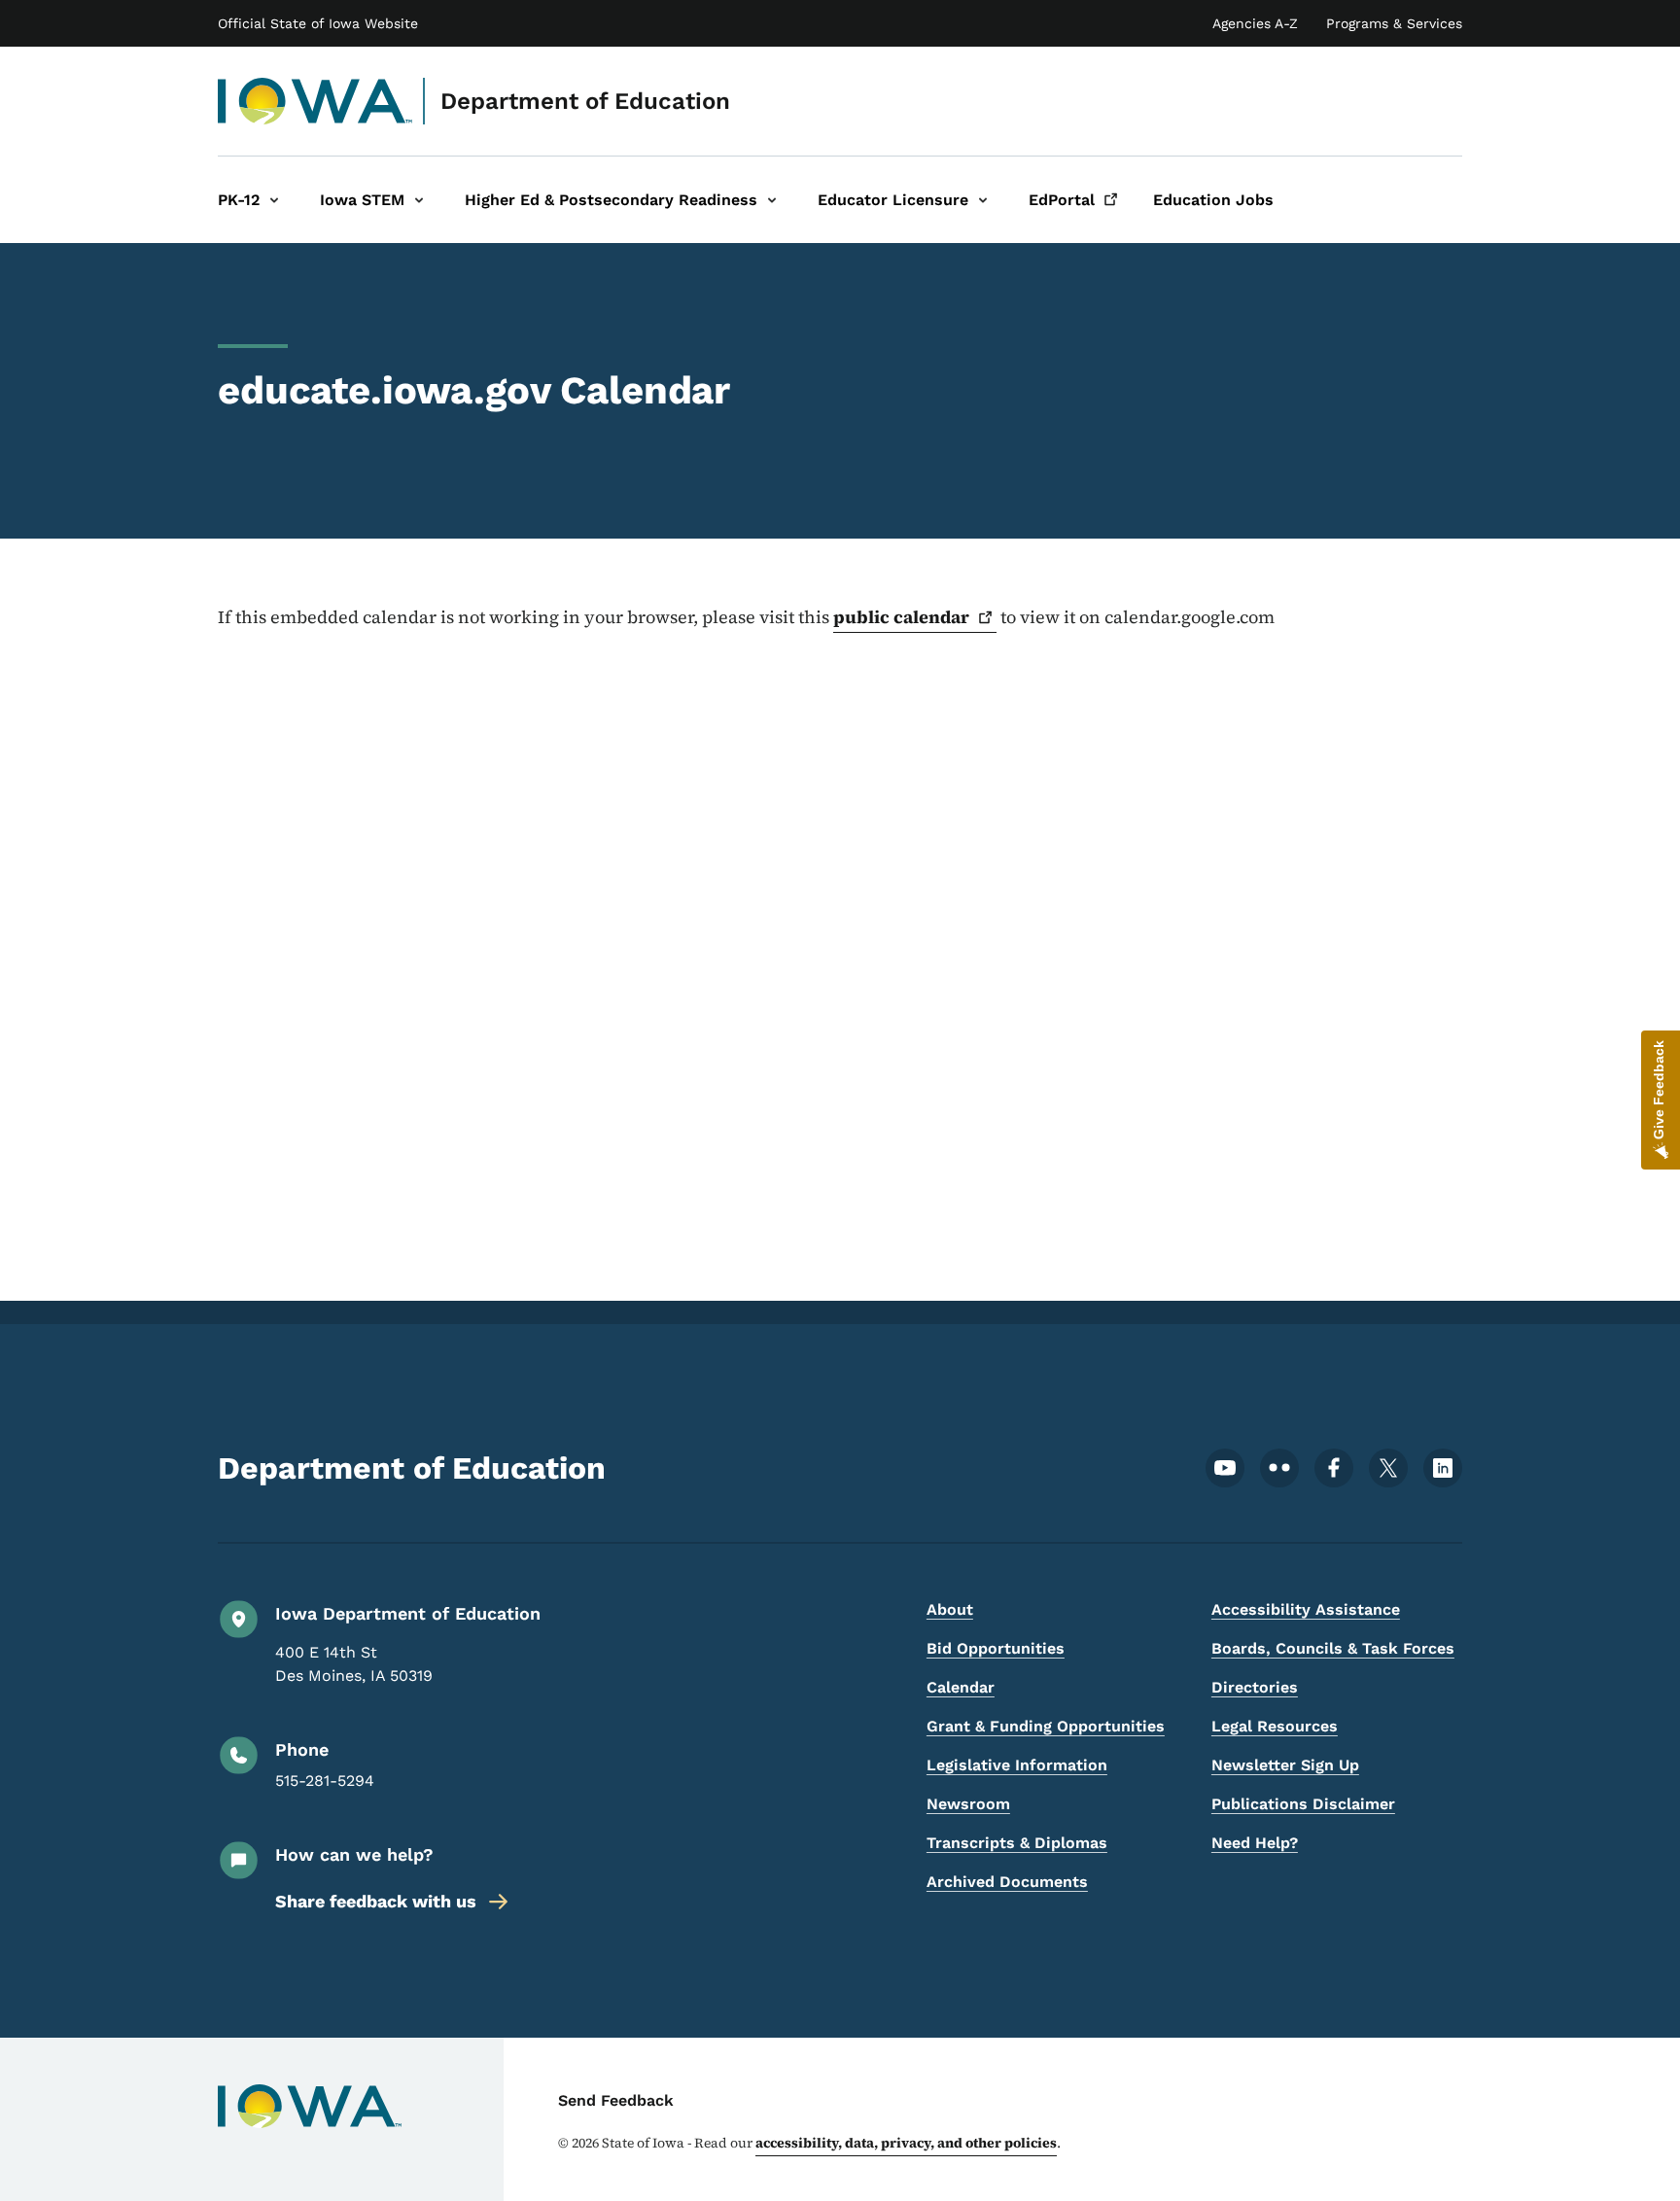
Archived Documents (1007, 1882)
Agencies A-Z (1255, 23)
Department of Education (585, 101)
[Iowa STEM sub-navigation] (419, 200)
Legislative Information (1017, 1765)
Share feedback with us (376, 1901)
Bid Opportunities (996, 1648)
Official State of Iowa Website (318, 23)
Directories (1255, 1687)
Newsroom (968, 1804)
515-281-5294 (325, 1781)
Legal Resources (1275, 1726)
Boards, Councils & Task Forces (1333, 1648)
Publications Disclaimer (1303, 1804)
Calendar (961, 1687)
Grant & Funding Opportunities (1046, 1726)
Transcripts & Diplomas (1017, 1843)
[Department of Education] (315, 101)
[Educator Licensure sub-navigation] (983, 200)
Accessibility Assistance (1306, 1609)
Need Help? (1255, 1843)
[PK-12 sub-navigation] (274, 200)
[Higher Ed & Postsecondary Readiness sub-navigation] (772, 200)
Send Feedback (616, 2100)
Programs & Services (1394, 23)
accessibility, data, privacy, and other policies (906, 2143)
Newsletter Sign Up (1285, 1765)
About (950, 1609)
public (901, 617)
